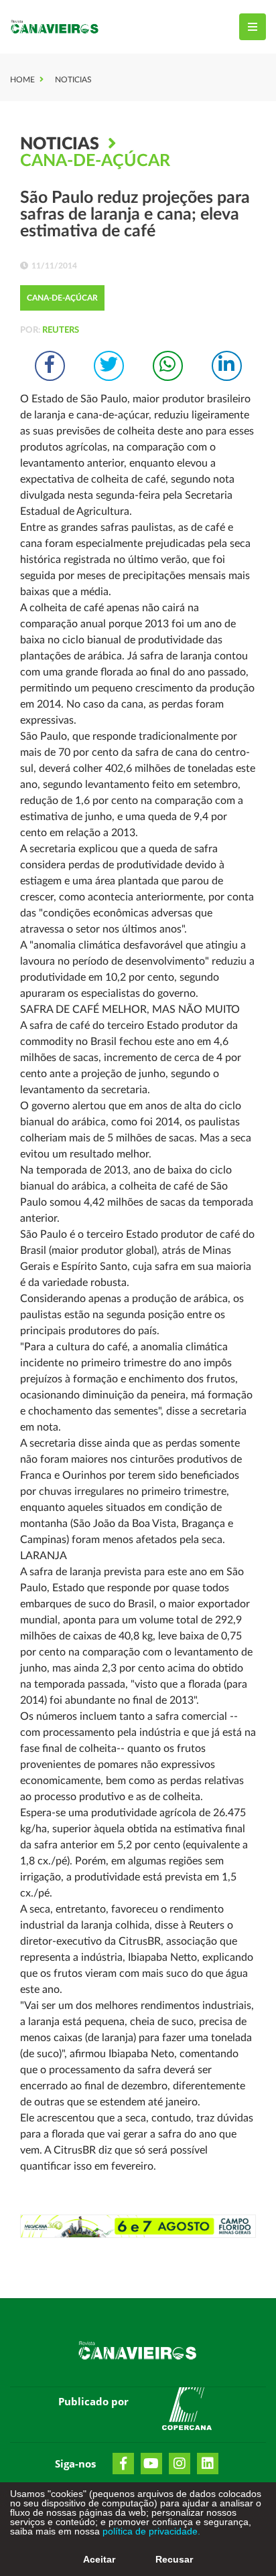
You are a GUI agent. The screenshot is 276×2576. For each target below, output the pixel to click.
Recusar (174, 2559)
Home (22, 80)
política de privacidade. (150, 2531)
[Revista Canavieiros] (55, 27)
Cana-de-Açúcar (95, 161)
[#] (187, 2411)
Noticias (73, 80)
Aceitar (99, 2559)
